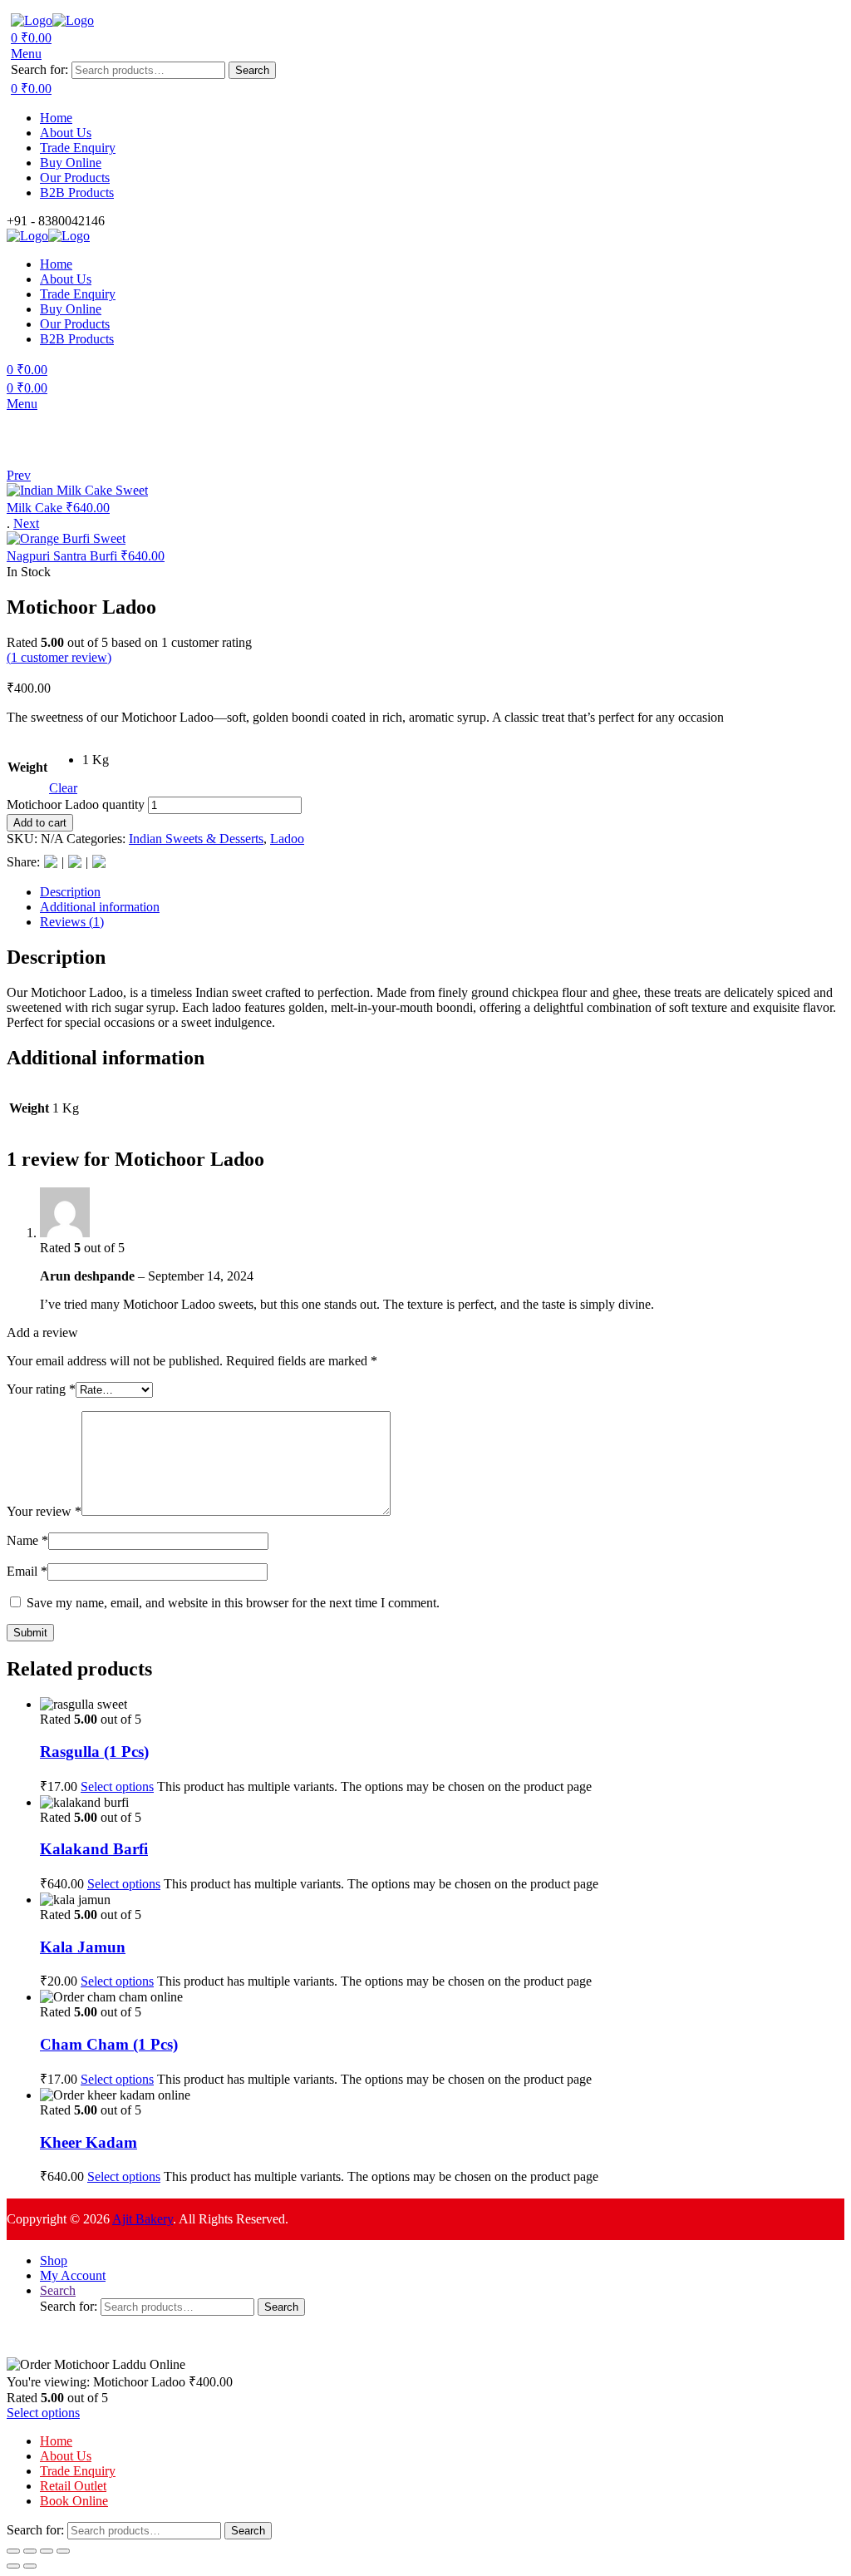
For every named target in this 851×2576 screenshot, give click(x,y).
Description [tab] (70, 892)
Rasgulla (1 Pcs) (94, 1752)
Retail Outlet (73, 2486)
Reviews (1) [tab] (72, 922)
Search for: (39, 69)
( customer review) (59, 657)
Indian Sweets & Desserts (196, 839)
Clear (63, 788)
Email (27, 1571)
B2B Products (77, 192)
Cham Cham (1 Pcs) (109, 2044)
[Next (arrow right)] (30, 2566)
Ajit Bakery (143, 2219)
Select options (117, 1786)
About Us (66, 133)
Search (252, 70)
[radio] (96, 760)
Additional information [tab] (100, 907)
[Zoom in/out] (13, 2551)
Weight (27, 767)
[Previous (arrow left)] (13, 2566)
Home (56, 118)
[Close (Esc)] (63, 2551)
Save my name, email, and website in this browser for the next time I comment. (233, 1603)
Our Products (75, 178)
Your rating (41, 1389)
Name (27, 1540)
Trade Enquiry (78, 148)
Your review (44, 1511)
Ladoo (287, 839)
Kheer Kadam (89, 2142)
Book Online (74, 2501)
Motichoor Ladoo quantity (76, 804)
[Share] (47, 2551)
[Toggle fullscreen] (30, 2551)
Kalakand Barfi (94, 1849)
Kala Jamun (83, 1947)
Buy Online (71, 163)
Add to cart (40, 823)
